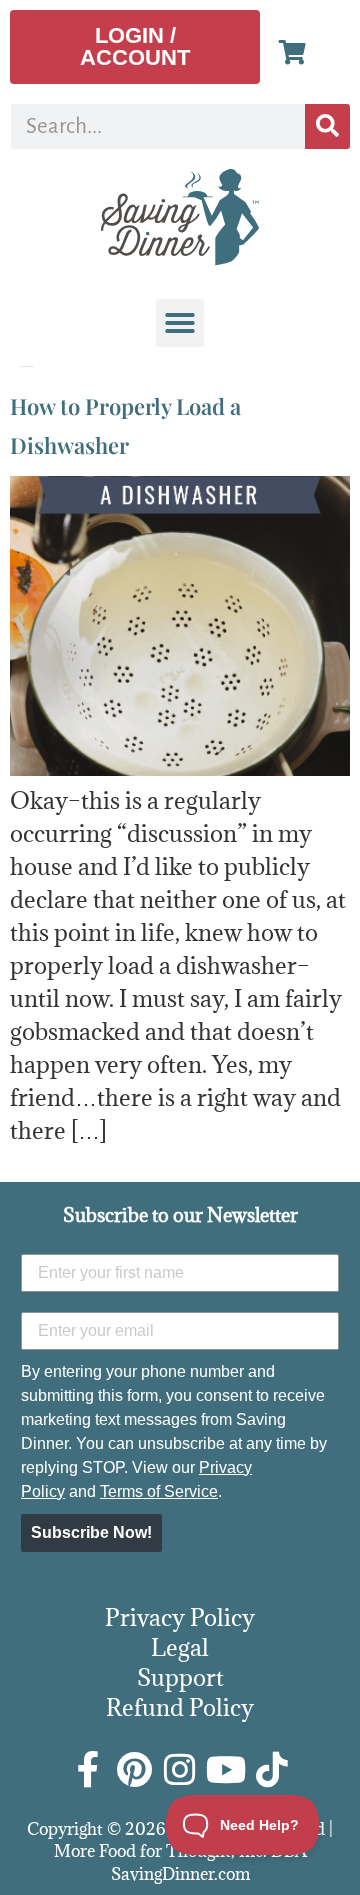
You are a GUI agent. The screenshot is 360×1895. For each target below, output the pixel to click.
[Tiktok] (272, 1770)
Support (180, 1677)
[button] (180, 323)
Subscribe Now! (91, 1532)
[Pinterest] (134, 1770)
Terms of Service (159, 1491)
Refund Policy (180, 1707)
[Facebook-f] (88, 1770)
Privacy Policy (180, 1617)
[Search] (327, 126)
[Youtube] (226, 1770)
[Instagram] (180, 1770)
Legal (180, 1647)
